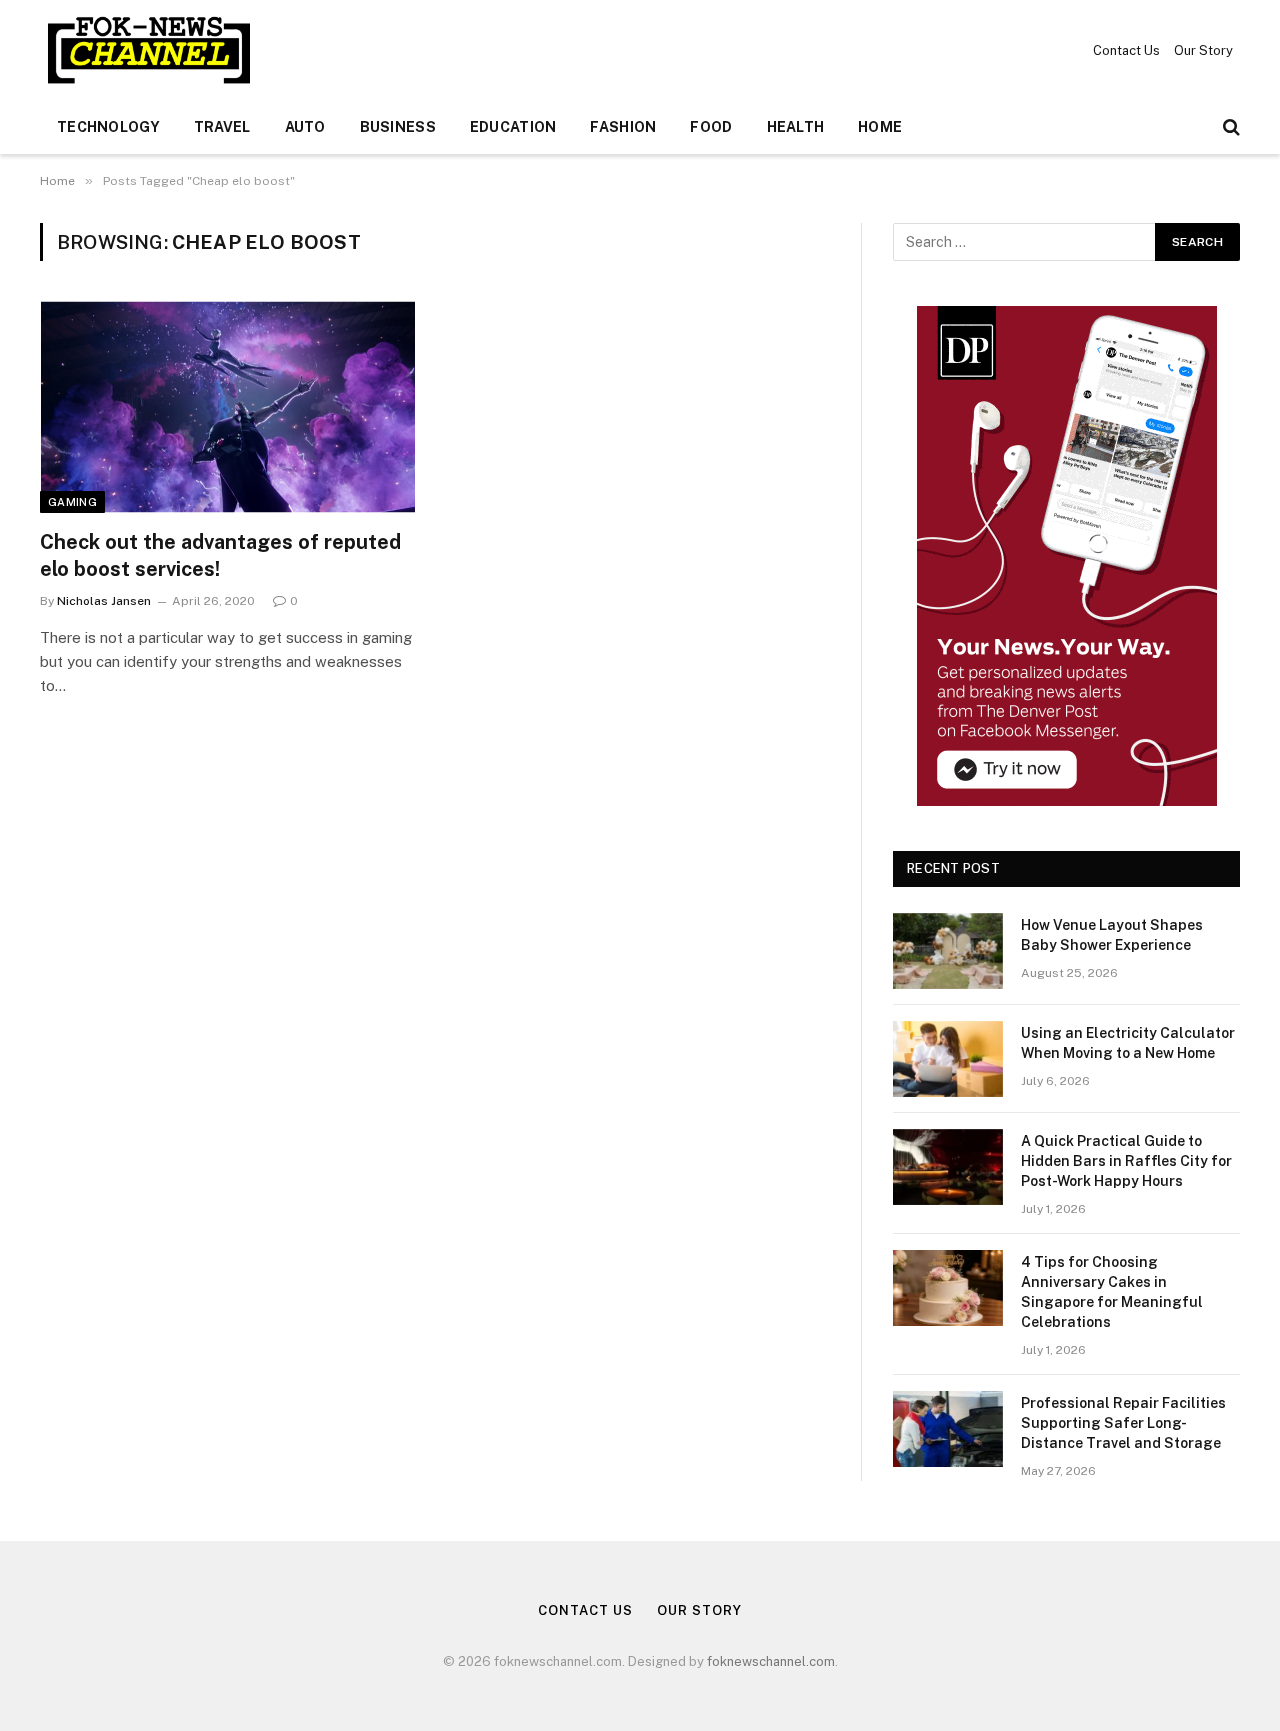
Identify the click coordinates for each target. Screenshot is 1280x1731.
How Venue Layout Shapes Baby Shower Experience (1112, 935)
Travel (222, 127)
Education (513, 127)
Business (398, 127)
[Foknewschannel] (148, 50)
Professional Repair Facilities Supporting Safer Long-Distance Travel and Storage (1123, 1423)
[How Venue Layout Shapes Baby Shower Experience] (948, 951)
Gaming (72, 502)
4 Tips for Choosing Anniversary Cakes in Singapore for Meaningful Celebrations (1112, 1292)
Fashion (623, 127)
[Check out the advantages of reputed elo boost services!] (228, 407)
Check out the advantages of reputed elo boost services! (220, 555)
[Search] (1229, 127)
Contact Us (1126, 50)
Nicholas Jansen (104, 601)
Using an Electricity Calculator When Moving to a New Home (1128, 1043)
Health (796, 127)
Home (880, 127)
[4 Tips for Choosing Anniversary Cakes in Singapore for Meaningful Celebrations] (948, 1288)
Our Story (1203, 50)
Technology (108, 127)
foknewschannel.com (771, 1661)
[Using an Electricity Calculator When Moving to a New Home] (948, 1059)
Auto (305, 127)
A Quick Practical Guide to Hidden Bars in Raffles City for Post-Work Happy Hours (1126, 1161)
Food (711, 127)
